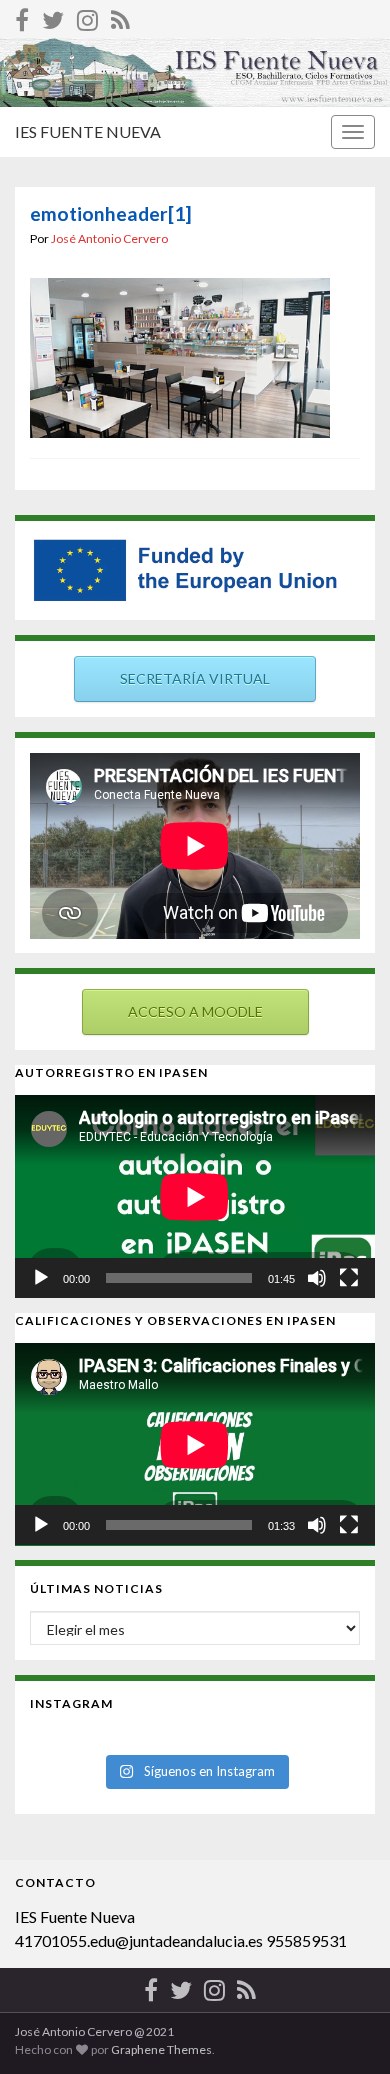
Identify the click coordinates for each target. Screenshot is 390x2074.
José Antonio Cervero (109, 238)
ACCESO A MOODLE (195, 1011)
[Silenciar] (317, 1278)
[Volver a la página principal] (195, 72)
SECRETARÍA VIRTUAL (195, 678)
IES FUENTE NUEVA (88, 131)
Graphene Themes (161, 2049)
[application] (195, 1196)
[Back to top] (345, 2029)
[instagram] (87, 16)
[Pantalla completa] (349, 1278)
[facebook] (22, 16)
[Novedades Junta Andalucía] (120, 16)
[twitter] (53, 16)
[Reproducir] (41, 1278)
